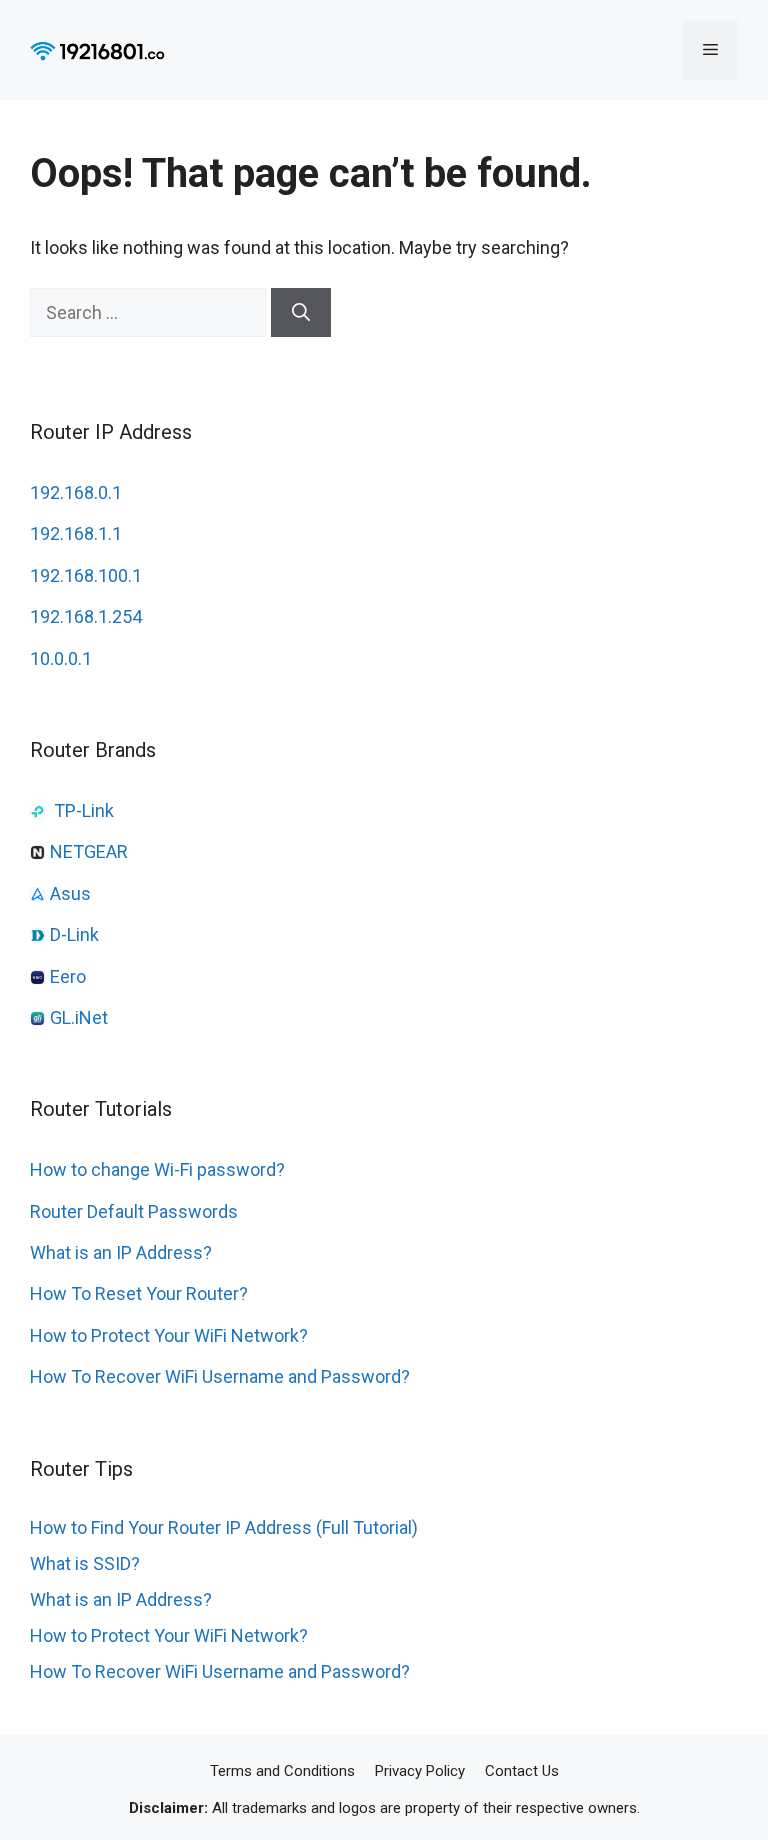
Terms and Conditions (282, 1771)
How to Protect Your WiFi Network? (169, 1335)
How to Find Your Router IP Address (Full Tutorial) (224, 1527)
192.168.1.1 (76, 533)
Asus (70, 893)
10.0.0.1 (61, 658)
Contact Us (522, 1771)
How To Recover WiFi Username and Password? (220, 1376)
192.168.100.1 (86, 575)
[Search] (301, 312)
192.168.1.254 (86, 616)
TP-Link (84, 810)
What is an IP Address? (121, 1252)
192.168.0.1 (76, 492)
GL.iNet (79, 1017)
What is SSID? (85, 1563)
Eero (68, 976)
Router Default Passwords (134, 1211)
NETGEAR (89, 851)
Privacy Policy (420, 1771)
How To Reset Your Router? (139, 1293)
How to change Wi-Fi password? (157, 1169)
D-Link (74, 934)
